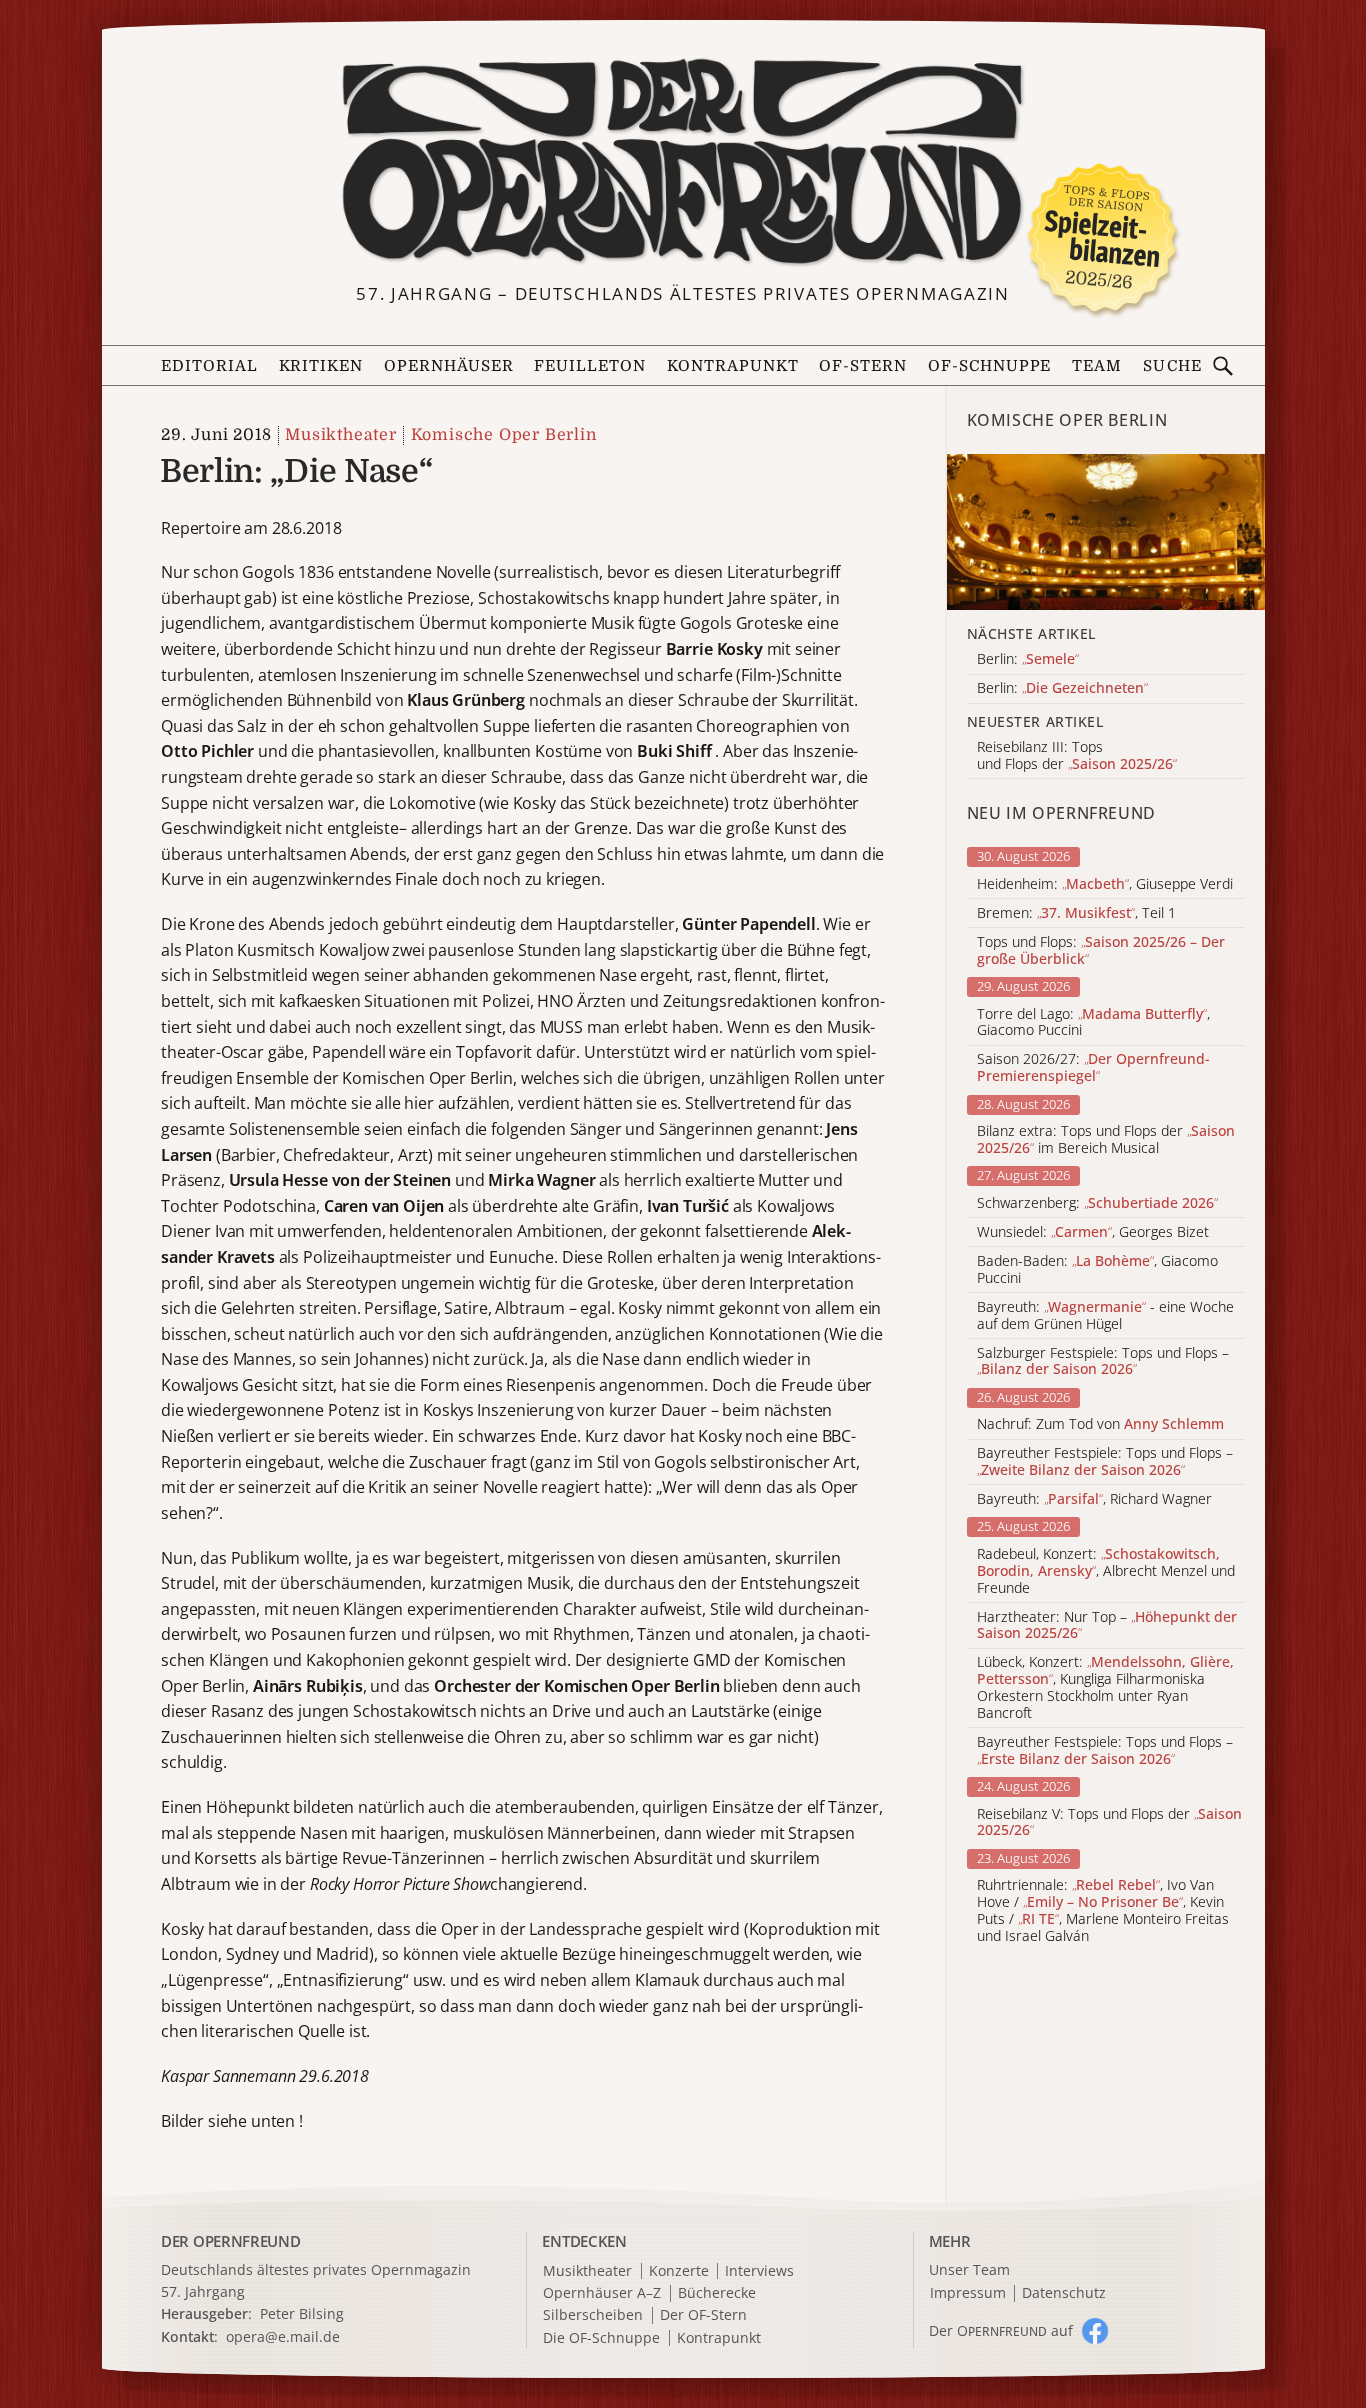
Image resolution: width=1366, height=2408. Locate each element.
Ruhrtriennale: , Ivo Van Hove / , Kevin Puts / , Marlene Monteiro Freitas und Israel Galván (1103, 1910)
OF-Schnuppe (990, 366)
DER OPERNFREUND (231, 2241)
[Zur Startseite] (683, 162)
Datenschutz (1064, 2293)
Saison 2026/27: (1093, 1068)
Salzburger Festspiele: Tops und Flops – (1103, 1362)
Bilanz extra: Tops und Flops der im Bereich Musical (1106, 1140)
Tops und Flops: (1101, 951)
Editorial (209, 366)
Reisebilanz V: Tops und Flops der (1109, 1823)
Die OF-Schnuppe (601, 2338)
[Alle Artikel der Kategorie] (1106, 532)
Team (1097, 366)
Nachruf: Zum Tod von (1100, 1424)
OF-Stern (863, 366)
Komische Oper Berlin (503, 435)
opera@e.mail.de (283, 2336)
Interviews (759, 2271)
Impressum (968, 2293)
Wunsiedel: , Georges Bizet (1093, 1232)
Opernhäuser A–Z (602, 2293)
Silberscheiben (593, 2315)
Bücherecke (717, 2293)
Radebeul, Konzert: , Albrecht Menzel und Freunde (1106, 1571)
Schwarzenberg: (1097, 1203)
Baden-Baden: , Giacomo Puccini (1097, 1270)
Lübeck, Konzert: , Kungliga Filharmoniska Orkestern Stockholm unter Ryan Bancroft (1105, 1687)
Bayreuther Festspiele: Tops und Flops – (1105, 1462)
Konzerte (679, 2271)
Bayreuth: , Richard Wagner (1094, 1499)
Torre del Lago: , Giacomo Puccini (1093, 1023)
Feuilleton (590, 366)
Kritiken (321, 366)
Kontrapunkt (733, 366)
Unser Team (969, 2269)
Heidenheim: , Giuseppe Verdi (1105, 884)
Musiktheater (341, 435)
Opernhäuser (449, 366)
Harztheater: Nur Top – (1107, 1626)
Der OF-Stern (703, 2315)
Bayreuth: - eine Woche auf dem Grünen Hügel (1105, 1316)
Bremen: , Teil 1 (1076, 913)
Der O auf (1001, 2330)
